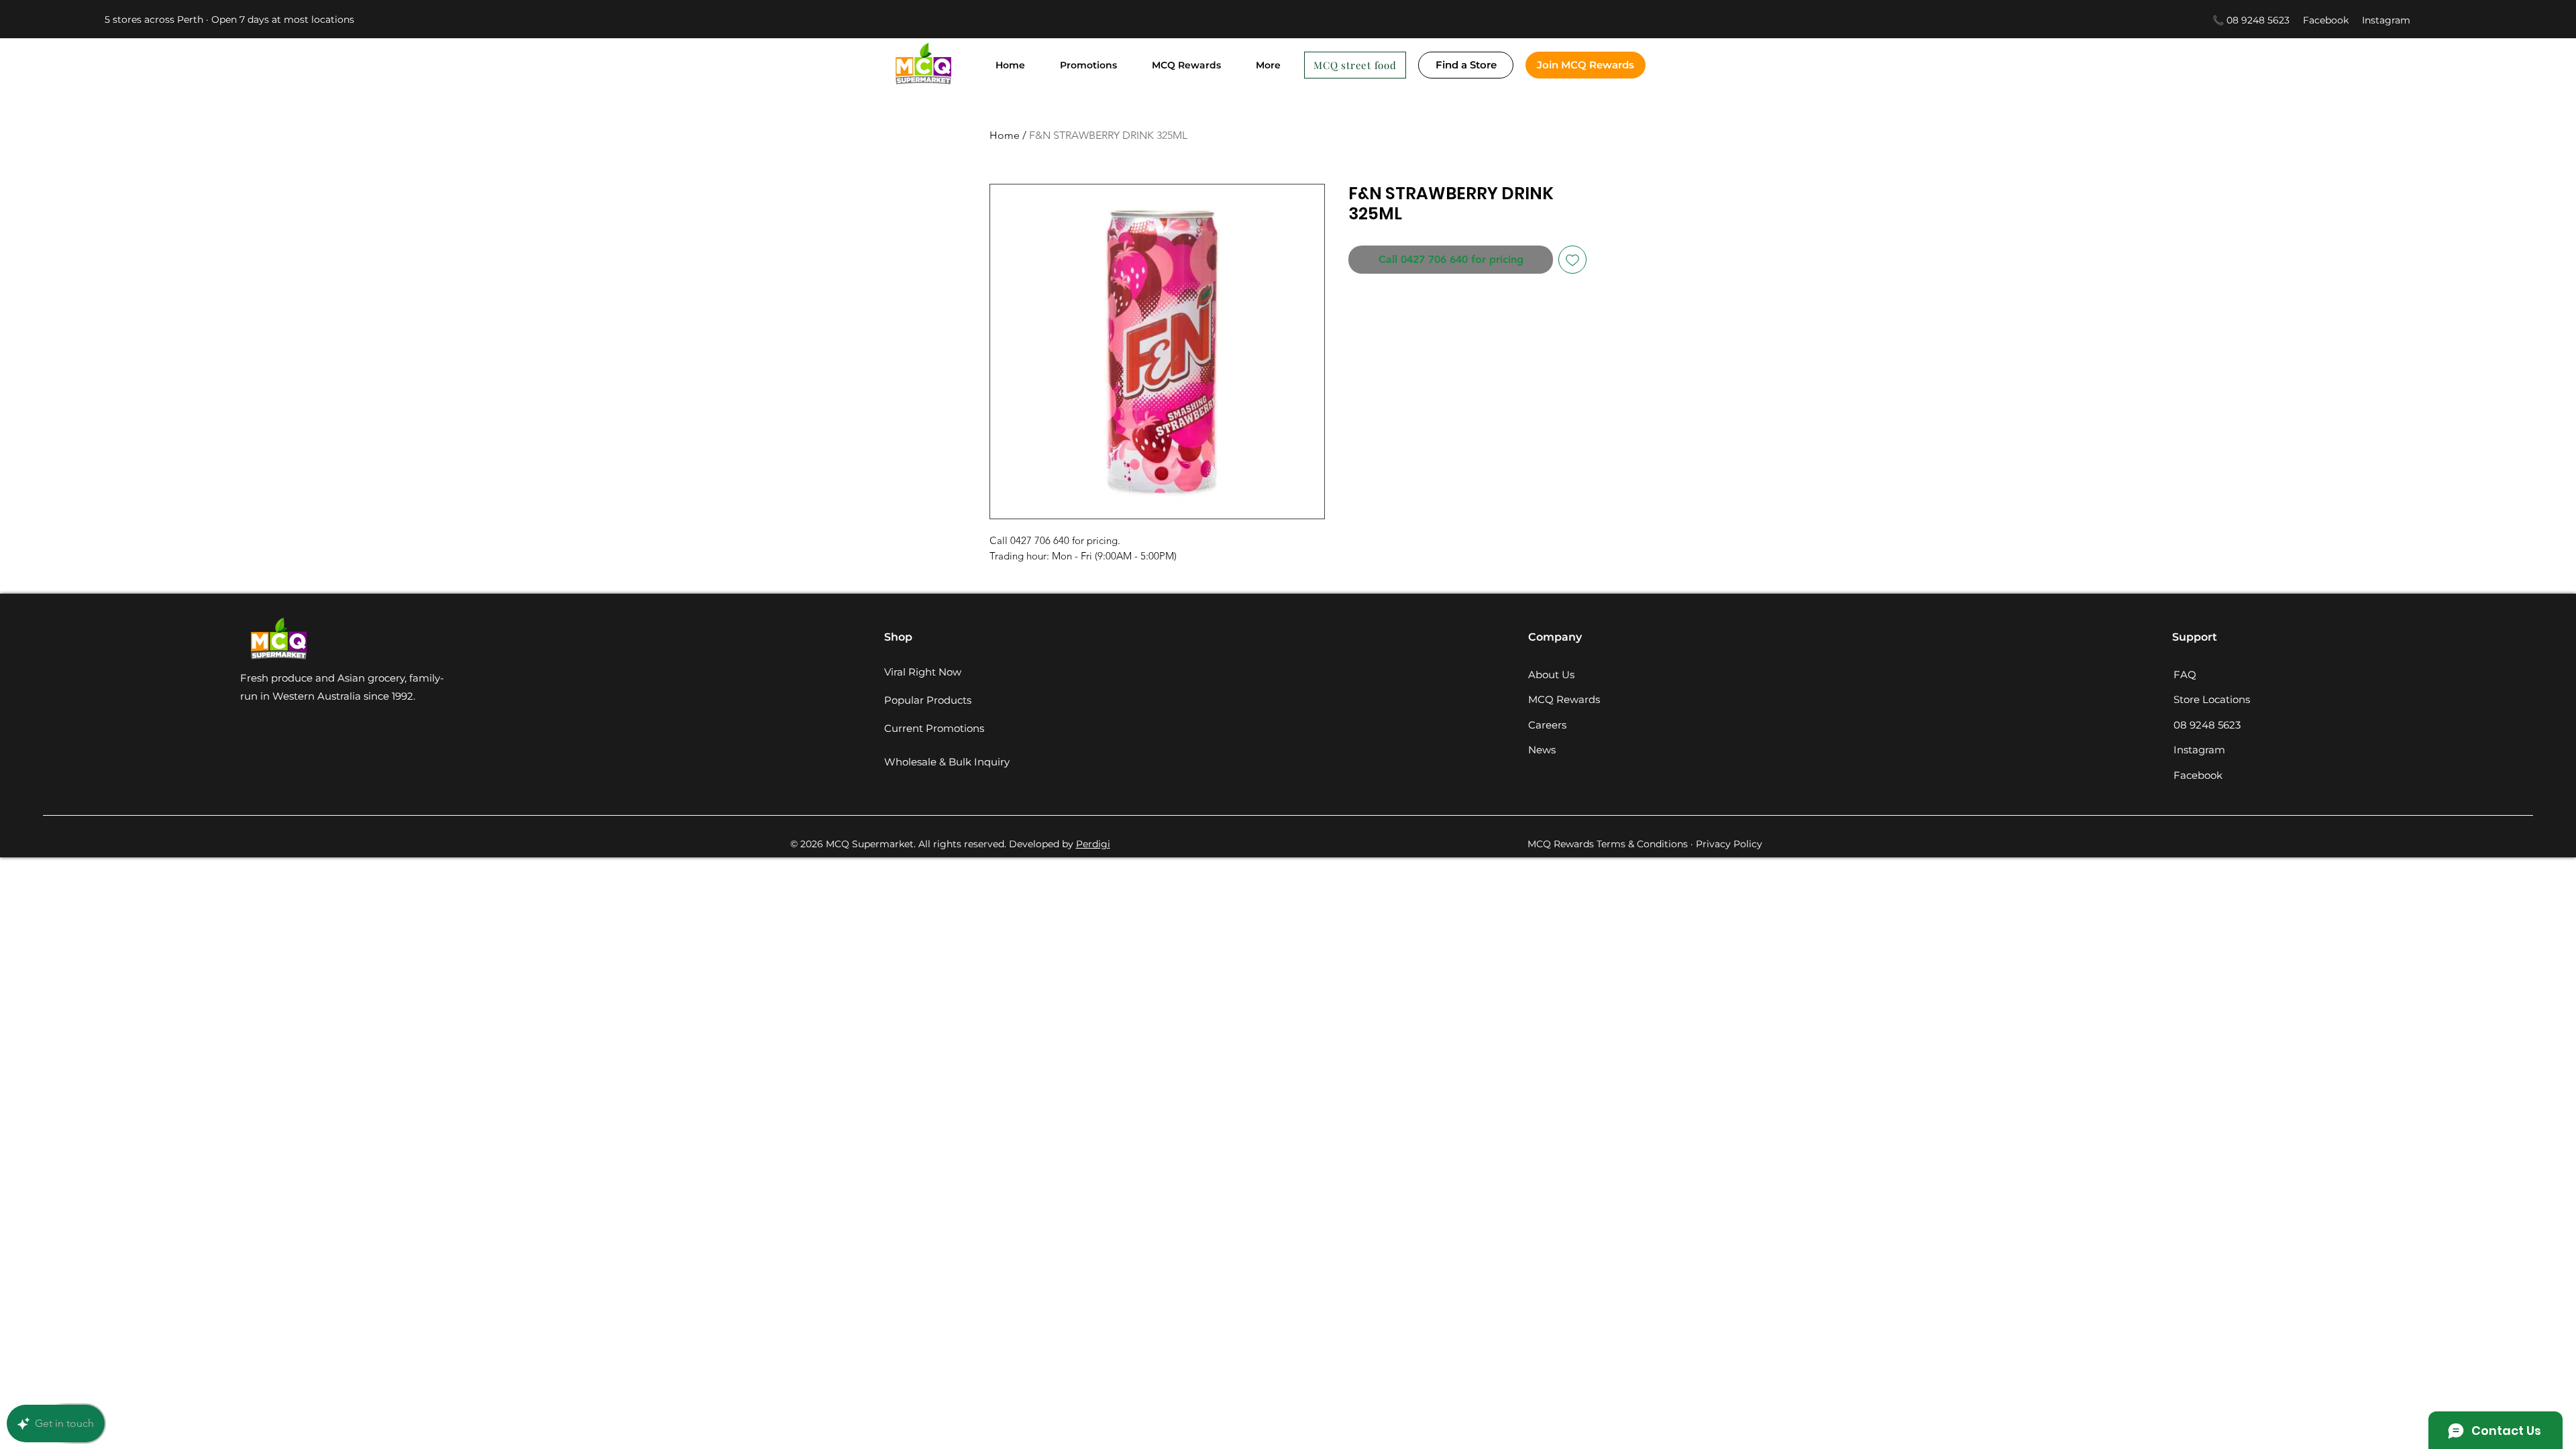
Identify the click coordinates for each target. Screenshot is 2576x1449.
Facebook (2332, 20)
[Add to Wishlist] (1572, 260)
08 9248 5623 (2207, 725)
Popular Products (928, 700)
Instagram (2386, 20)
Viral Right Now (923, 672)
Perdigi (1093, 844)
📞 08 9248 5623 (2251, 20)
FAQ (2185, 675)
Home (1005, 135)
